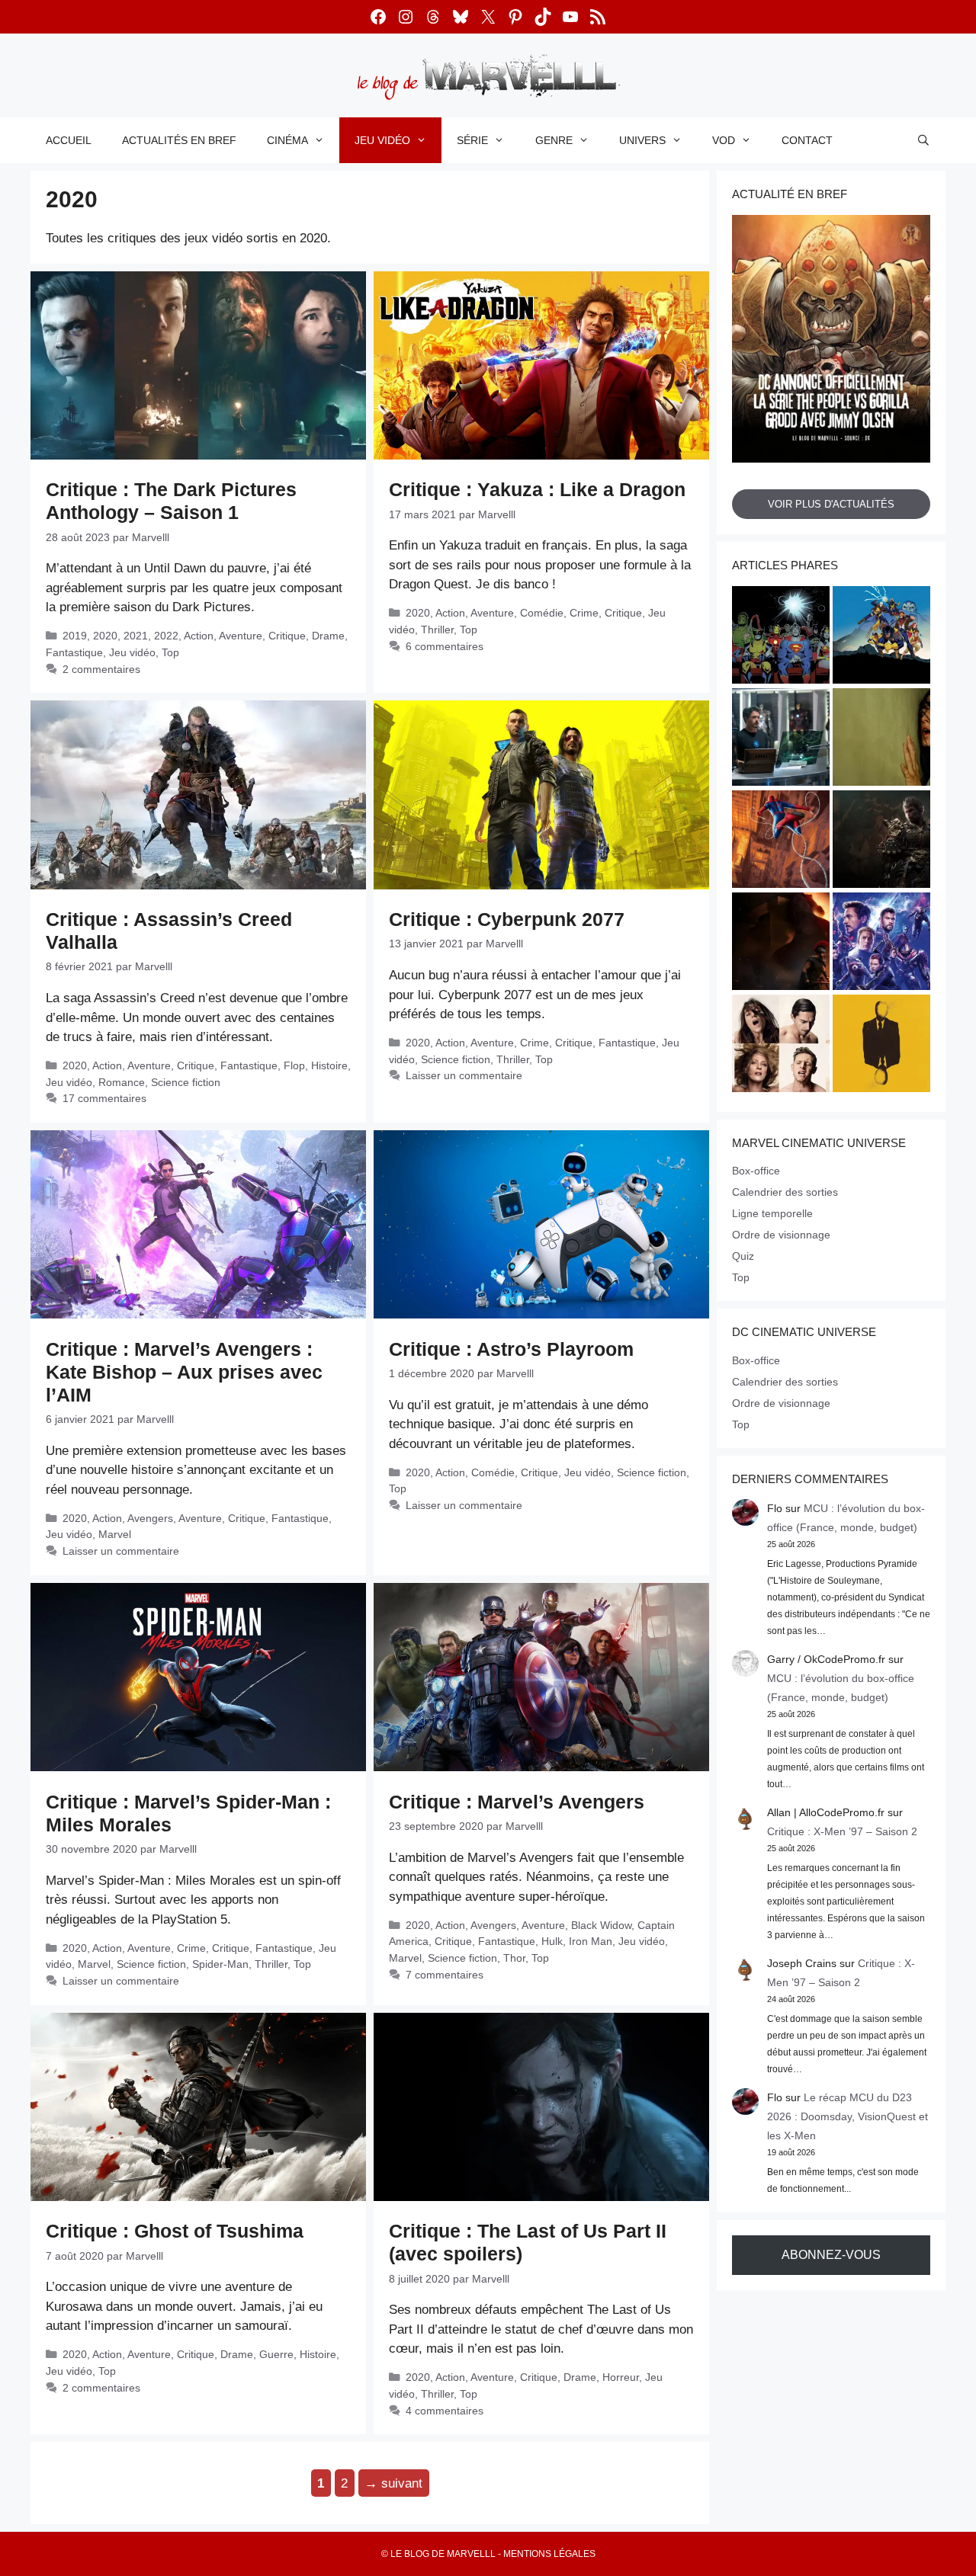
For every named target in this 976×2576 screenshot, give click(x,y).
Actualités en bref (179, 140)
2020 (105, 636)
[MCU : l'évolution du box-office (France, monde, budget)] (781, 841)
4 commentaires (445, 2411)
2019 (75, 636)
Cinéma (287, 140)
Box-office (756, 1171)
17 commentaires (104, 1098)
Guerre (276, 2354)
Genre (554, 140)
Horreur (621, 2377)
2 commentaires (101, 669)
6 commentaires (445, 646)
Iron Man (591, 1941)
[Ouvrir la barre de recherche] (923, 140)
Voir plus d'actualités (831, 504)
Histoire (329, 1065)
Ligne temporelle (772, 1213)
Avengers (150, 1518)
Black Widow (601, 1925)
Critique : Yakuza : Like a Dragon (537, 489)
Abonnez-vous (831, 2255)
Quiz (743, 1256)
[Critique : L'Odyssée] (781, 944)
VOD (724, 140)
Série (472, 140)
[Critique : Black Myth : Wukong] (881, 841)
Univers (642, 140)
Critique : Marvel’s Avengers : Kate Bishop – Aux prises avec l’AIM (184, 1372)
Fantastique (74, 652)
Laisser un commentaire (464, 1075)
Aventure (241, 636)
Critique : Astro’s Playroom (511, 1349)
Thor (514, 1958)
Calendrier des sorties (785, 1192)
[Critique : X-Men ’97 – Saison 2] (881, 637)
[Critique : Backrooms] (881, 739)
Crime (584, 613)
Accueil (69, 140)
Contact (807, 140)
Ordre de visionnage (781, 1235)
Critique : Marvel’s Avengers (517, 1802)
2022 (166, 636)
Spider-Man (220, 1964)
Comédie (542, 613)
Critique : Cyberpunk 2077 (507, 919)
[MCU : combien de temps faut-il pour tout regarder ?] (781, 739)
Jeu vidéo (382, 140)
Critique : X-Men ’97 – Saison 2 (842, 1831)
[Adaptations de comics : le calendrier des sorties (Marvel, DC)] (781, 637)
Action (199, 636)
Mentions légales (549, 2554)
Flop (294, 1065)
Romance (122, 1082)
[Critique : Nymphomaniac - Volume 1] (781, 1046)
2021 (136, 636)
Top (170, 652)
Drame (328, 636)
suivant (393, 2483)
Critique (287, 636)
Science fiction (186, 1082)
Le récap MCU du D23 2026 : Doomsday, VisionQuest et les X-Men (848, 2116)
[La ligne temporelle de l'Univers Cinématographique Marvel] (881, 944)
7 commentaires (445, 1975)
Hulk (552, 1941)
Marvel (115, 1534)
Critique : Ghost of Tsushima (175, 2231)
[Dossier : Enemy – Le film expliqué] (881, 1046)
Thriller (437, 630)
